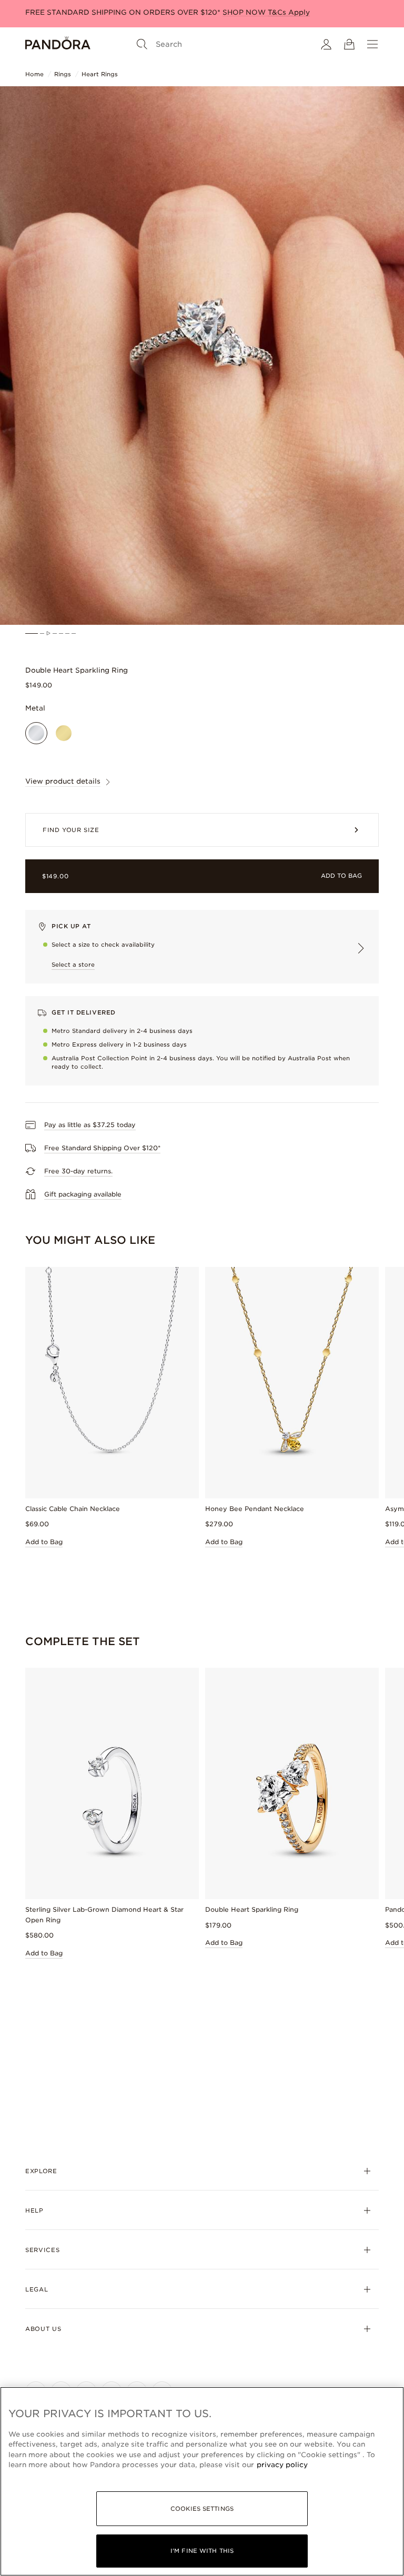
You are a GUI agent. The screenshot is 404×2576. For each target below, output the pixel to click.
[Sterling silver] (36, 733)
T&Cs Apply (289, 12)
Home (34, 74)
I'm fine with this (202, 2551)
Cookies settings (202, 2509)
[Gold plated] (64, 733)
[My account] (326, 44)
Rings (63, 74)
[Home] (58, 44)
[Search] (142, 44)
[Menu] (372, 44)
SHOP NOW (245, 12)
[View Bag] (349, 44)
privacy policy (282, 2465)
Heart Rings (100, 74)
